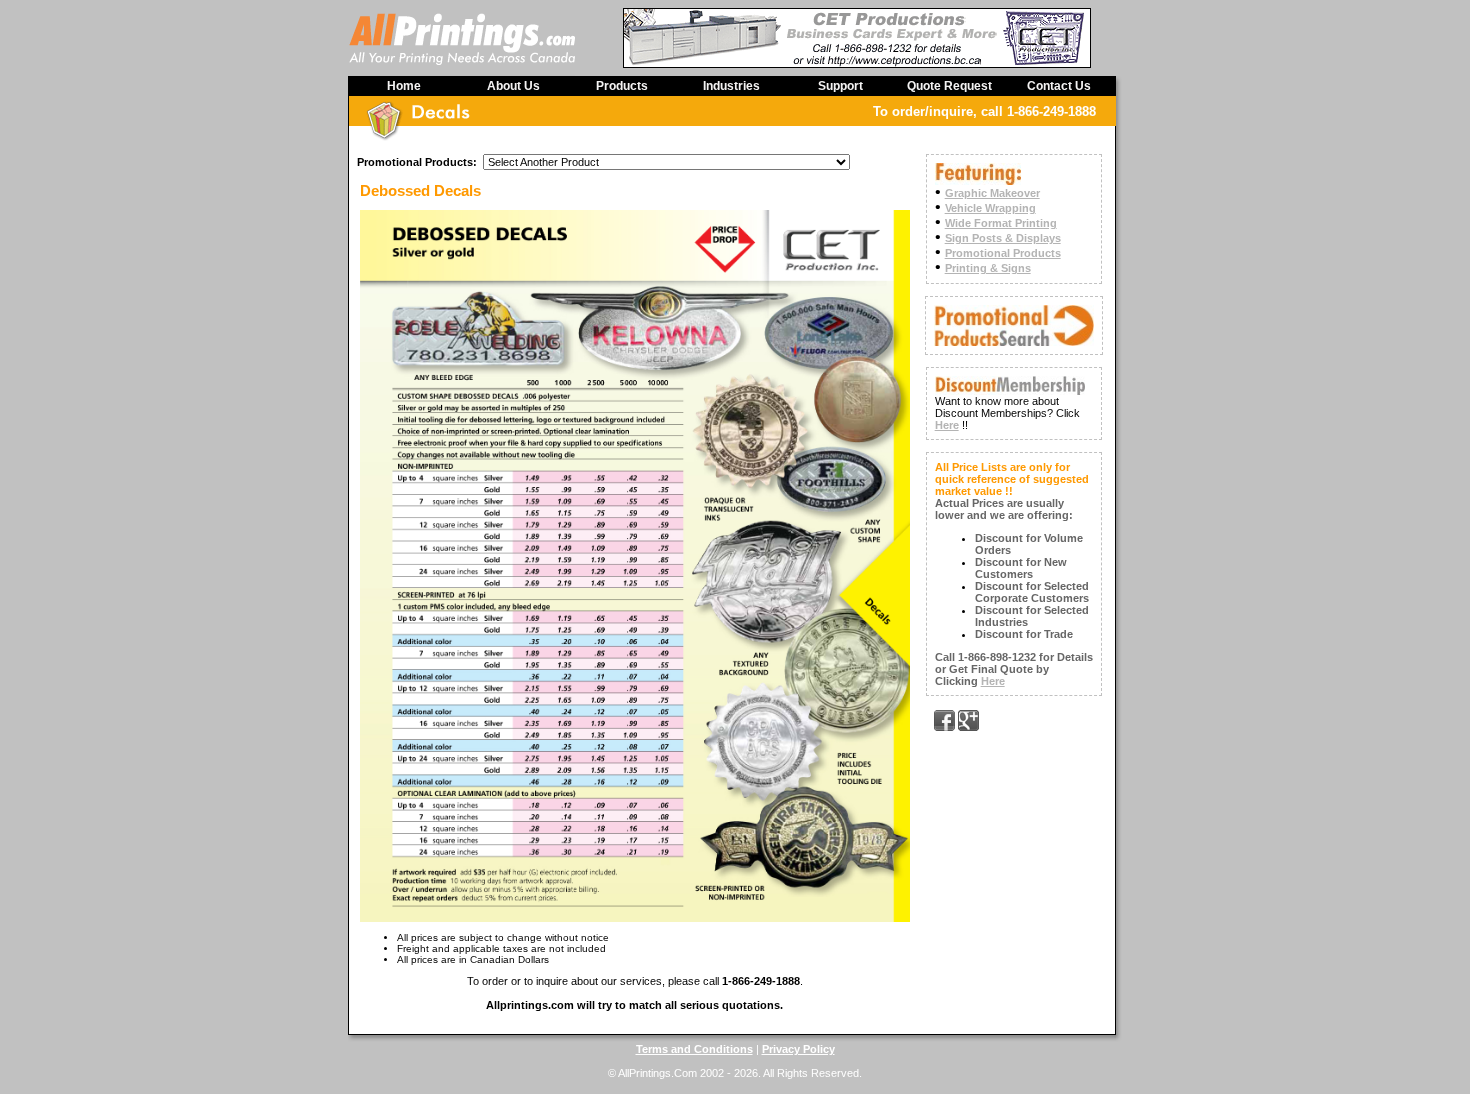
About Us (513, 86)
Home (404, 86)
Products (622, 86)
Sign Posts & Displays (1003, 238)
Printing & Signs (988, 268)
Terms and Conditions (694, 1049)
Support (840, 86)
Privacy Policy (798, 1049)
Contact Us (1059, 86)
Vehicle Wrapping (990, 208)
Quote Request (949, 86)
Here (947, 425)
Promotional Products (1003, 253)
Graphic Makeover (992, 193)
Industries (731, 86)
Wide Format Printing (1001, 223)
